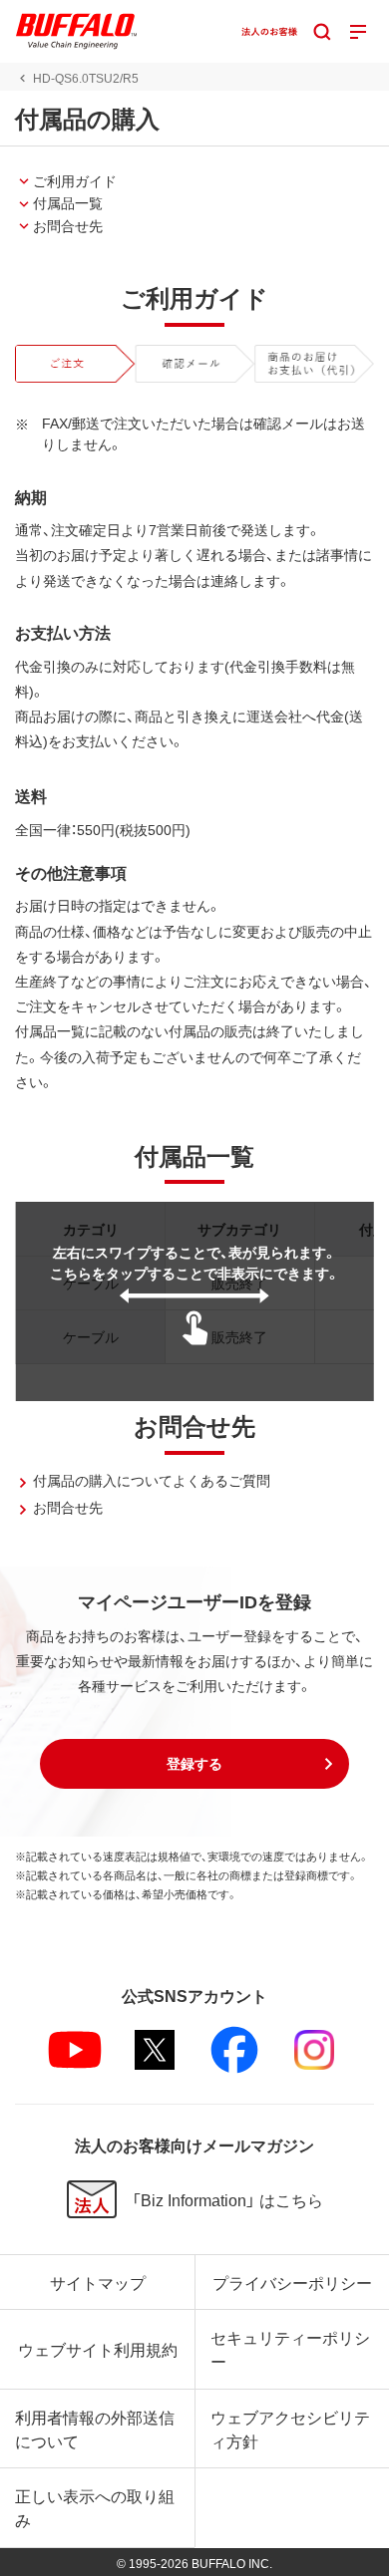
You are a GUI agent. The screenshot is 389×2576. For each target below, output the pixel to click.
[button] (194, 1764)
